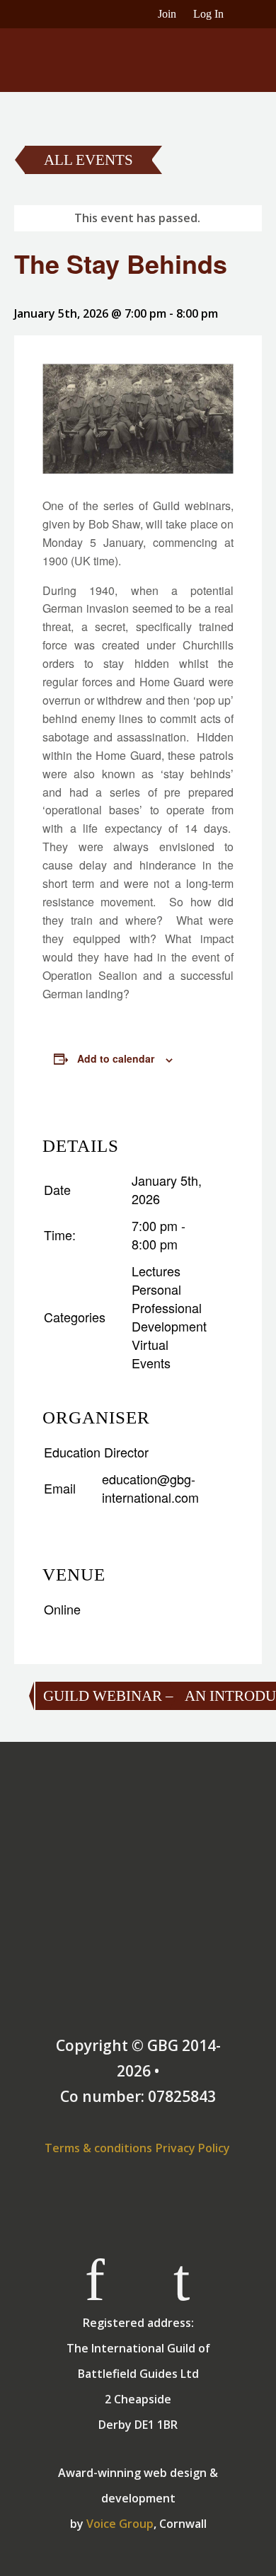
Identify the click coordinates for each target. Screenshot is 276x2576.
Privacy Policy (193, 2148)
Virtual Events (151, 1353)
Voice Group (120, 2524)
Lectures (156, 1271)
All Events (88, 160)
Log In (208, 14)
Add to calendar (116, 1058)
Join (167, 14)
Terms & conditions (98, 2148)
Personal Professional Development (169, 1307)
